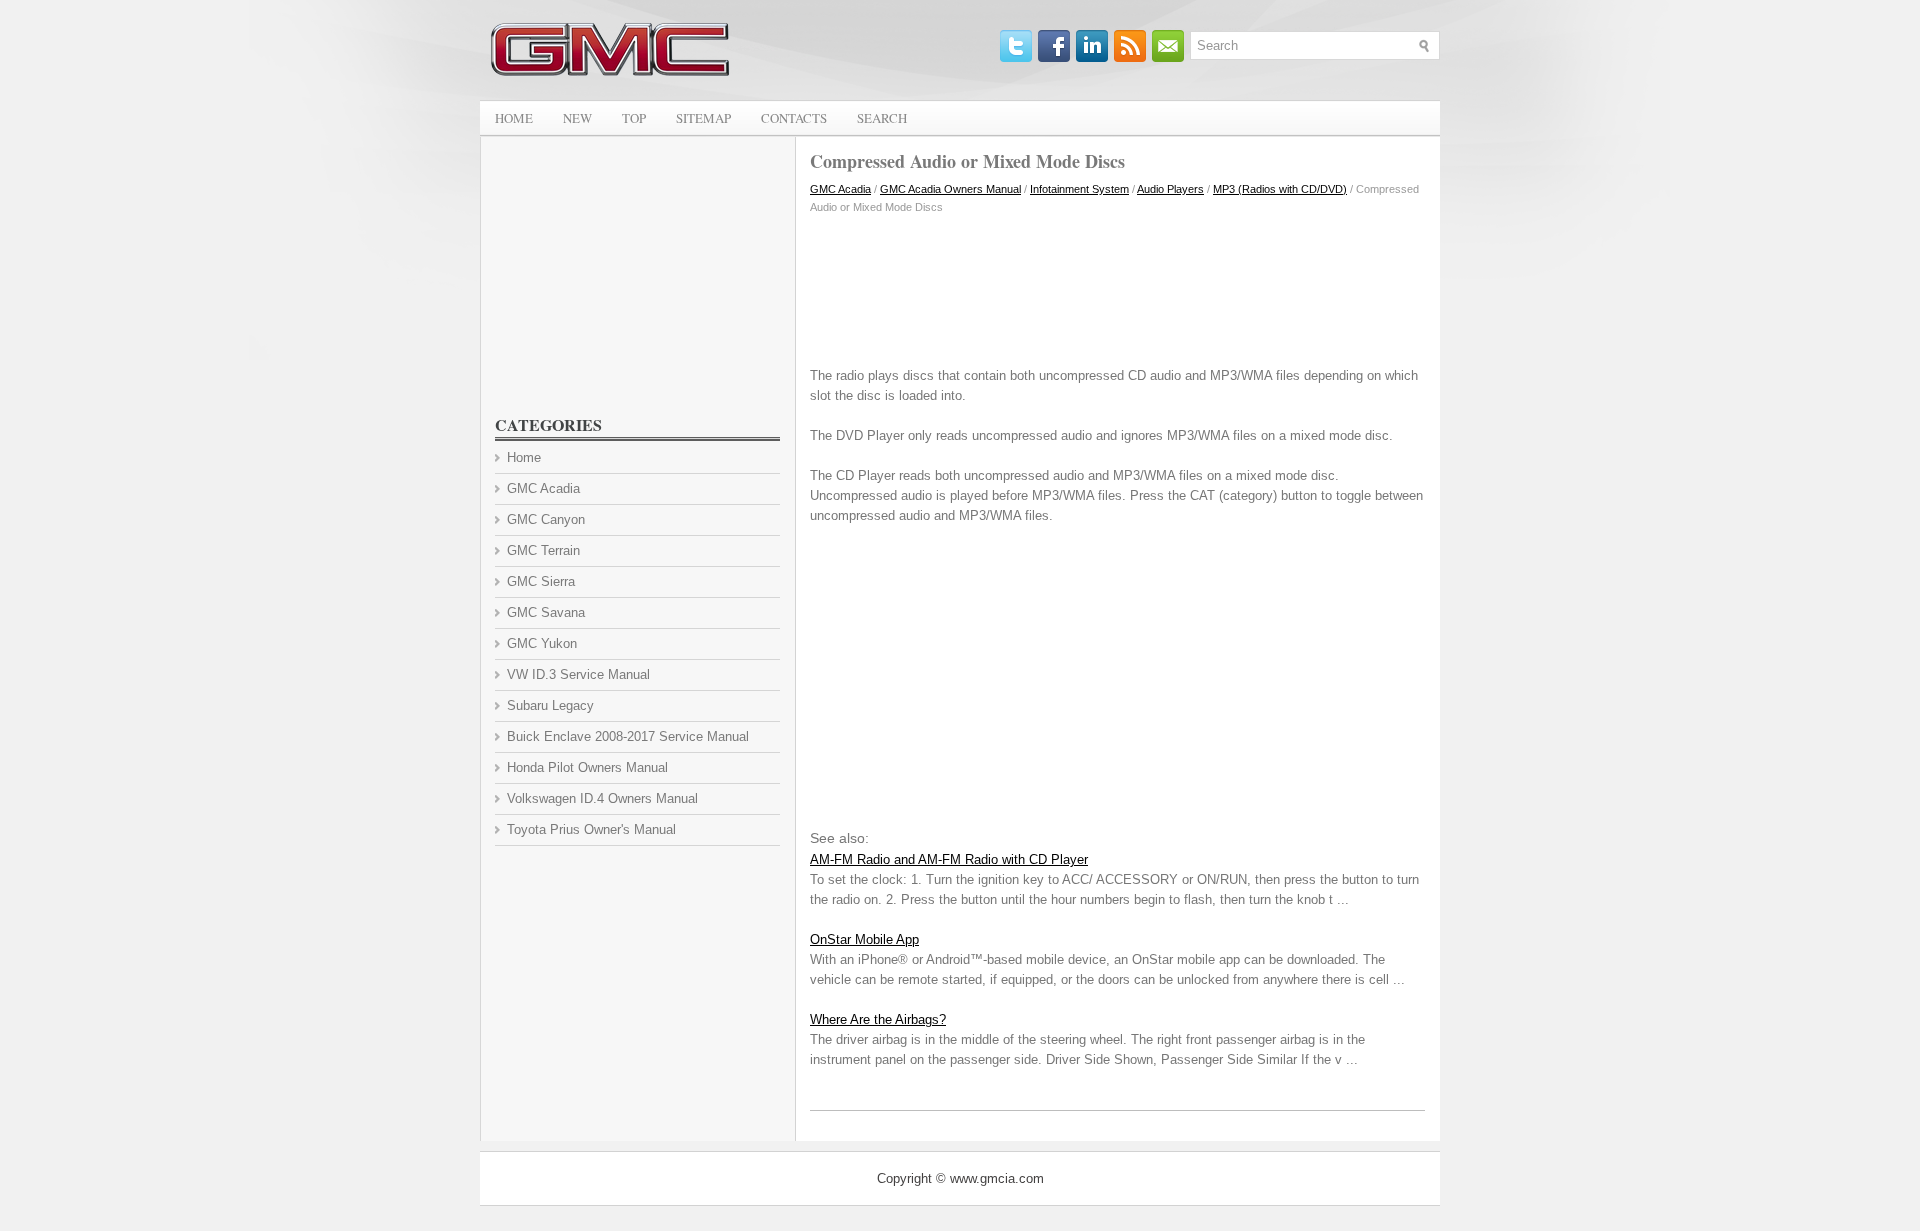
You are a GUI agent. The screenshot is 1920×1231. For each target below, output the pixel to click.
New (577, 118)
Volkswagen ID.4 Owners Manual (602, 798)
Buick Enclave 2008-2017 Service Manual (628, 736)
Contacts (794, 118)
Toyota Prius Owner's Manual (591, 829)
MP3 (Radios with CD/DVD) (1280, 189)
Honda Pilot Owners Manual (587, 767)
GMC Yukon (542, 643)
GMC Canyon (546, 519)
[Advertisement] (1117, 286)
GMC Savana (546, 612)
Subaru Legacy (550, 705)
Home (514, 118)
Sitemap (703, 118)
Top (634, 118)
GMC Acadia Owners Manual (950, 189)
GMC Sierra (541, 581)
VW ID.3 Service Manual (578, 674)
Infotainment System (1079, 189)
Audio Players (1170, 189)
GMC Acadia (840, 189)
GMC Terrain (543, 550)
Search (882, 118)
